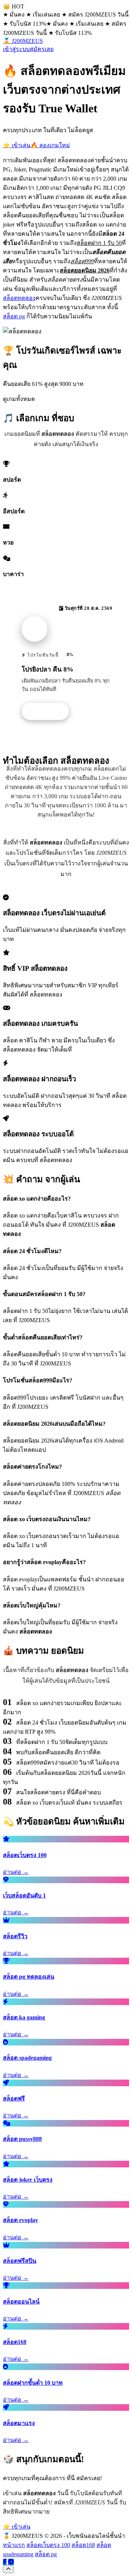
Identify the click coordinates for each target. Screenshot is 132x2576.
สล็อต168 (83, 2545)
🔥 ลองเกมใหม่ (50, 145)
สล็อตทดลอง (19, 298)
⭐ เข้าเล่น (17, 145)
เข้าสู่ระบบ (16, 49)
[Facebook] (5, 2562)
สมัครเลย (42, 49)
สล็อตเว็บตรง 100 (48, 2545)
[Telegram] (11, 2562)
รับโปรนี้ (49, 712)
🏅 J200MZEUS (23, 41)
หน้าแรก (14, 2545)
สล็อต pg (14, 316)
